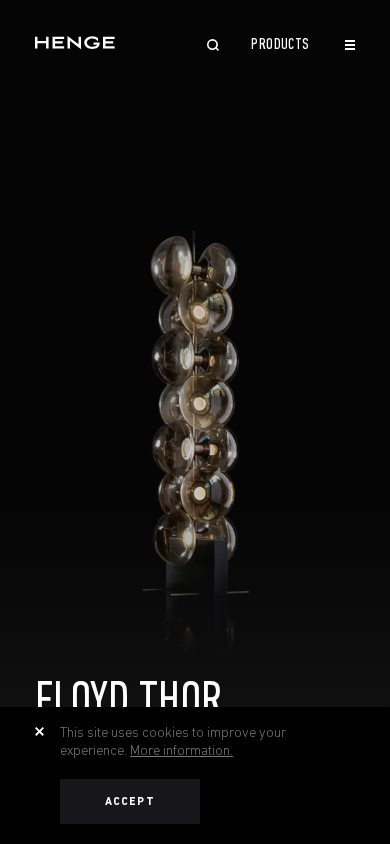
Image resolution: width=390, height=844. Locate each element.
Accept (130, 801)
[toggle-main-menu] (350, 45)
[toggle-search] (213, 47)
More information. (181, 750)
